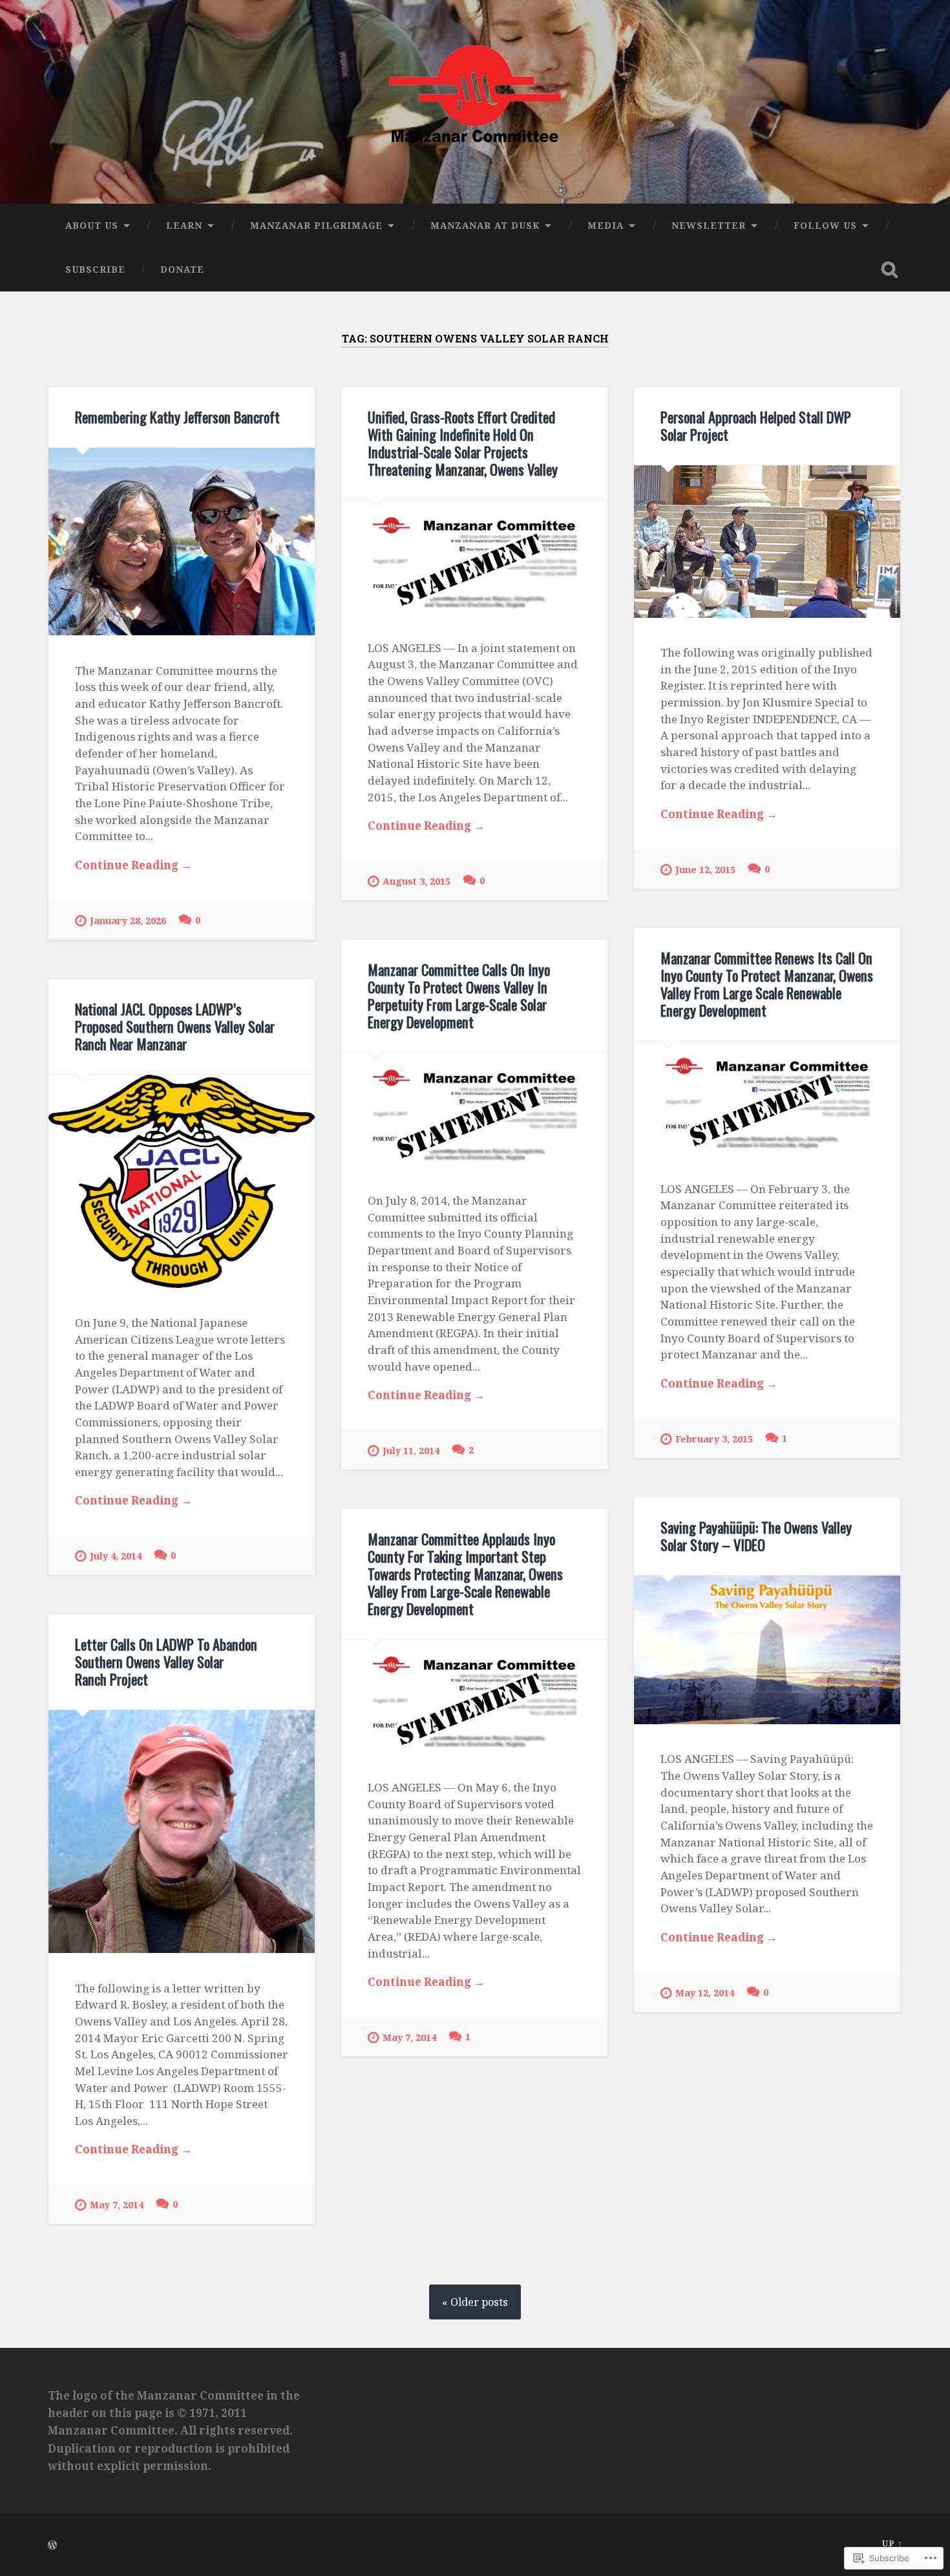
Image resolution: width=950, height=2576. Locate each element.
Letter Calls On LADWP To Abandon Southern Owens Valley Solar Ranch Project (166, 1662)
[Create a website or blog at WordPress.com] (52, 2546)
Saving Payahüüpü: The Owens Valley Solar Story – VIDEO (756, 1536)
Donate (182, 269)
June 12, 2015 (705, 870)
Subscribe (95, 269)
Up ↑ (892, 2543)
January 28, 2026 (128, 921)
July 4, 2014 (116, 1556)
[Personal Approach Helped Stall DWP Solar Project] (767, 542)
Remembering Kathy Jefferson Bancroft (177, 417)
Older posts (479, 2302)
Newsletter (709, 225)
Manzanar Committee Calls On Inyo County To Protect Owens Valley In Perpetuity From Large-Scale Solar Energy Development (459, 996)
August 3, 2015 (417, 881)
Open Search (890, 269)
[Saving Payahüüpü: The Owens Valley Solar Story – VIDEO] (767, 1650)
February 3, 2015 (714, 1439)
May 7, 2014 (409, 2037)
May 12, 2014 (705, 1993)
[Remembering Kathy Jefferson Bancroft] (182, 542)
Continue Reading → (133, 865)
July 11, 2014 (411, 1451)
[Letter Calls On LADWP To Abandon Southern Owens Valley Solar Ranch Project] (182, 1832)
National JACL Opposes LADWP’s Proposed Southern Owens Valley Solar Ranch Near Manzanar (175, 1026)
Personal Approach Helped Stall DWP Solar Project (756, 426)
